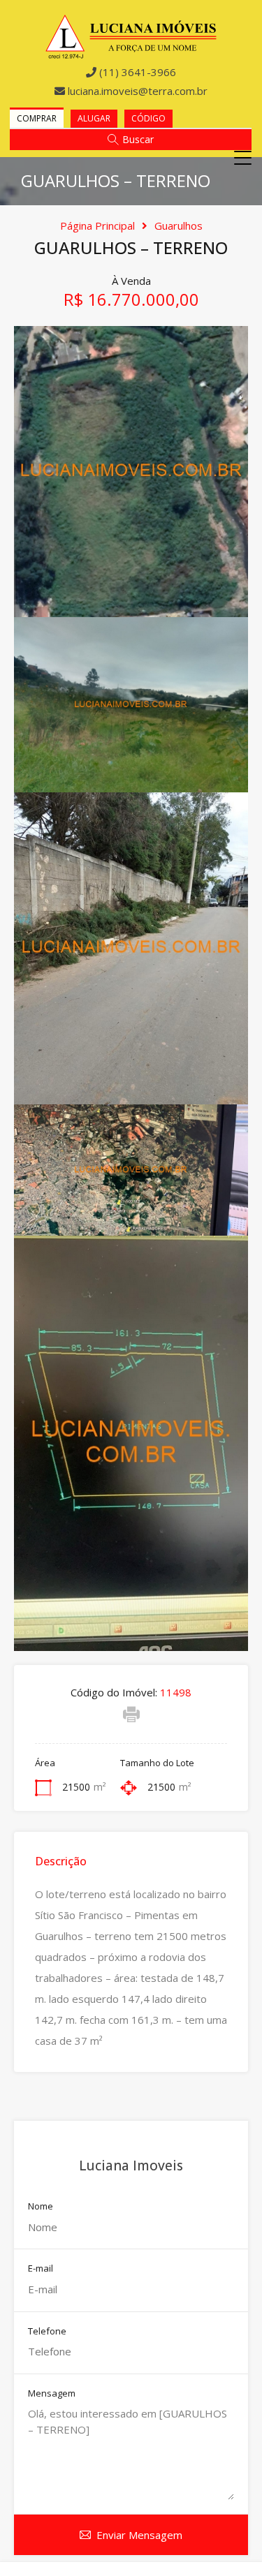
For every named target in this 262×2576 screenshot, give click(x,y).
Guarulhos (179, 225)
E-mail (41, 2269)
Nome (41, 2207)
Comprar (37, 118)
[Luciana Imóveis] (131, 53)
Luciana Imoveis (131, 2166)
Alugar (94, 118)
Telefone (47, 2332)
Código (148, 118)
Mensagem (52, 2394)
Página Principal (97, 225)
